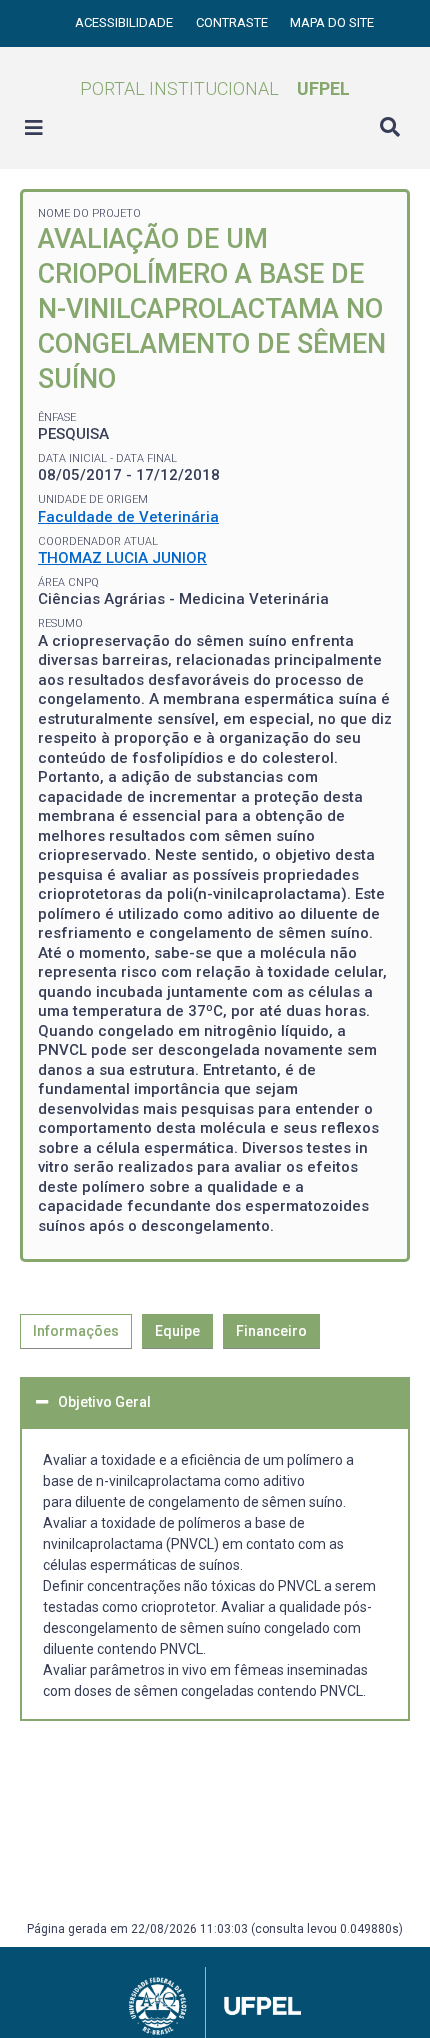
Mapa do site (332, 22)
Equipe (177, 1331)
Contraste (233, 22)
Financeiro (271, 1331)
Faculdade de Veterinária (128, 517)
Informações (76, 1331)
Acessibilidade (125, 22)
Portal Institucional (215, 88)
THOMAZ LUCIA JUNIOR (122, 558)
